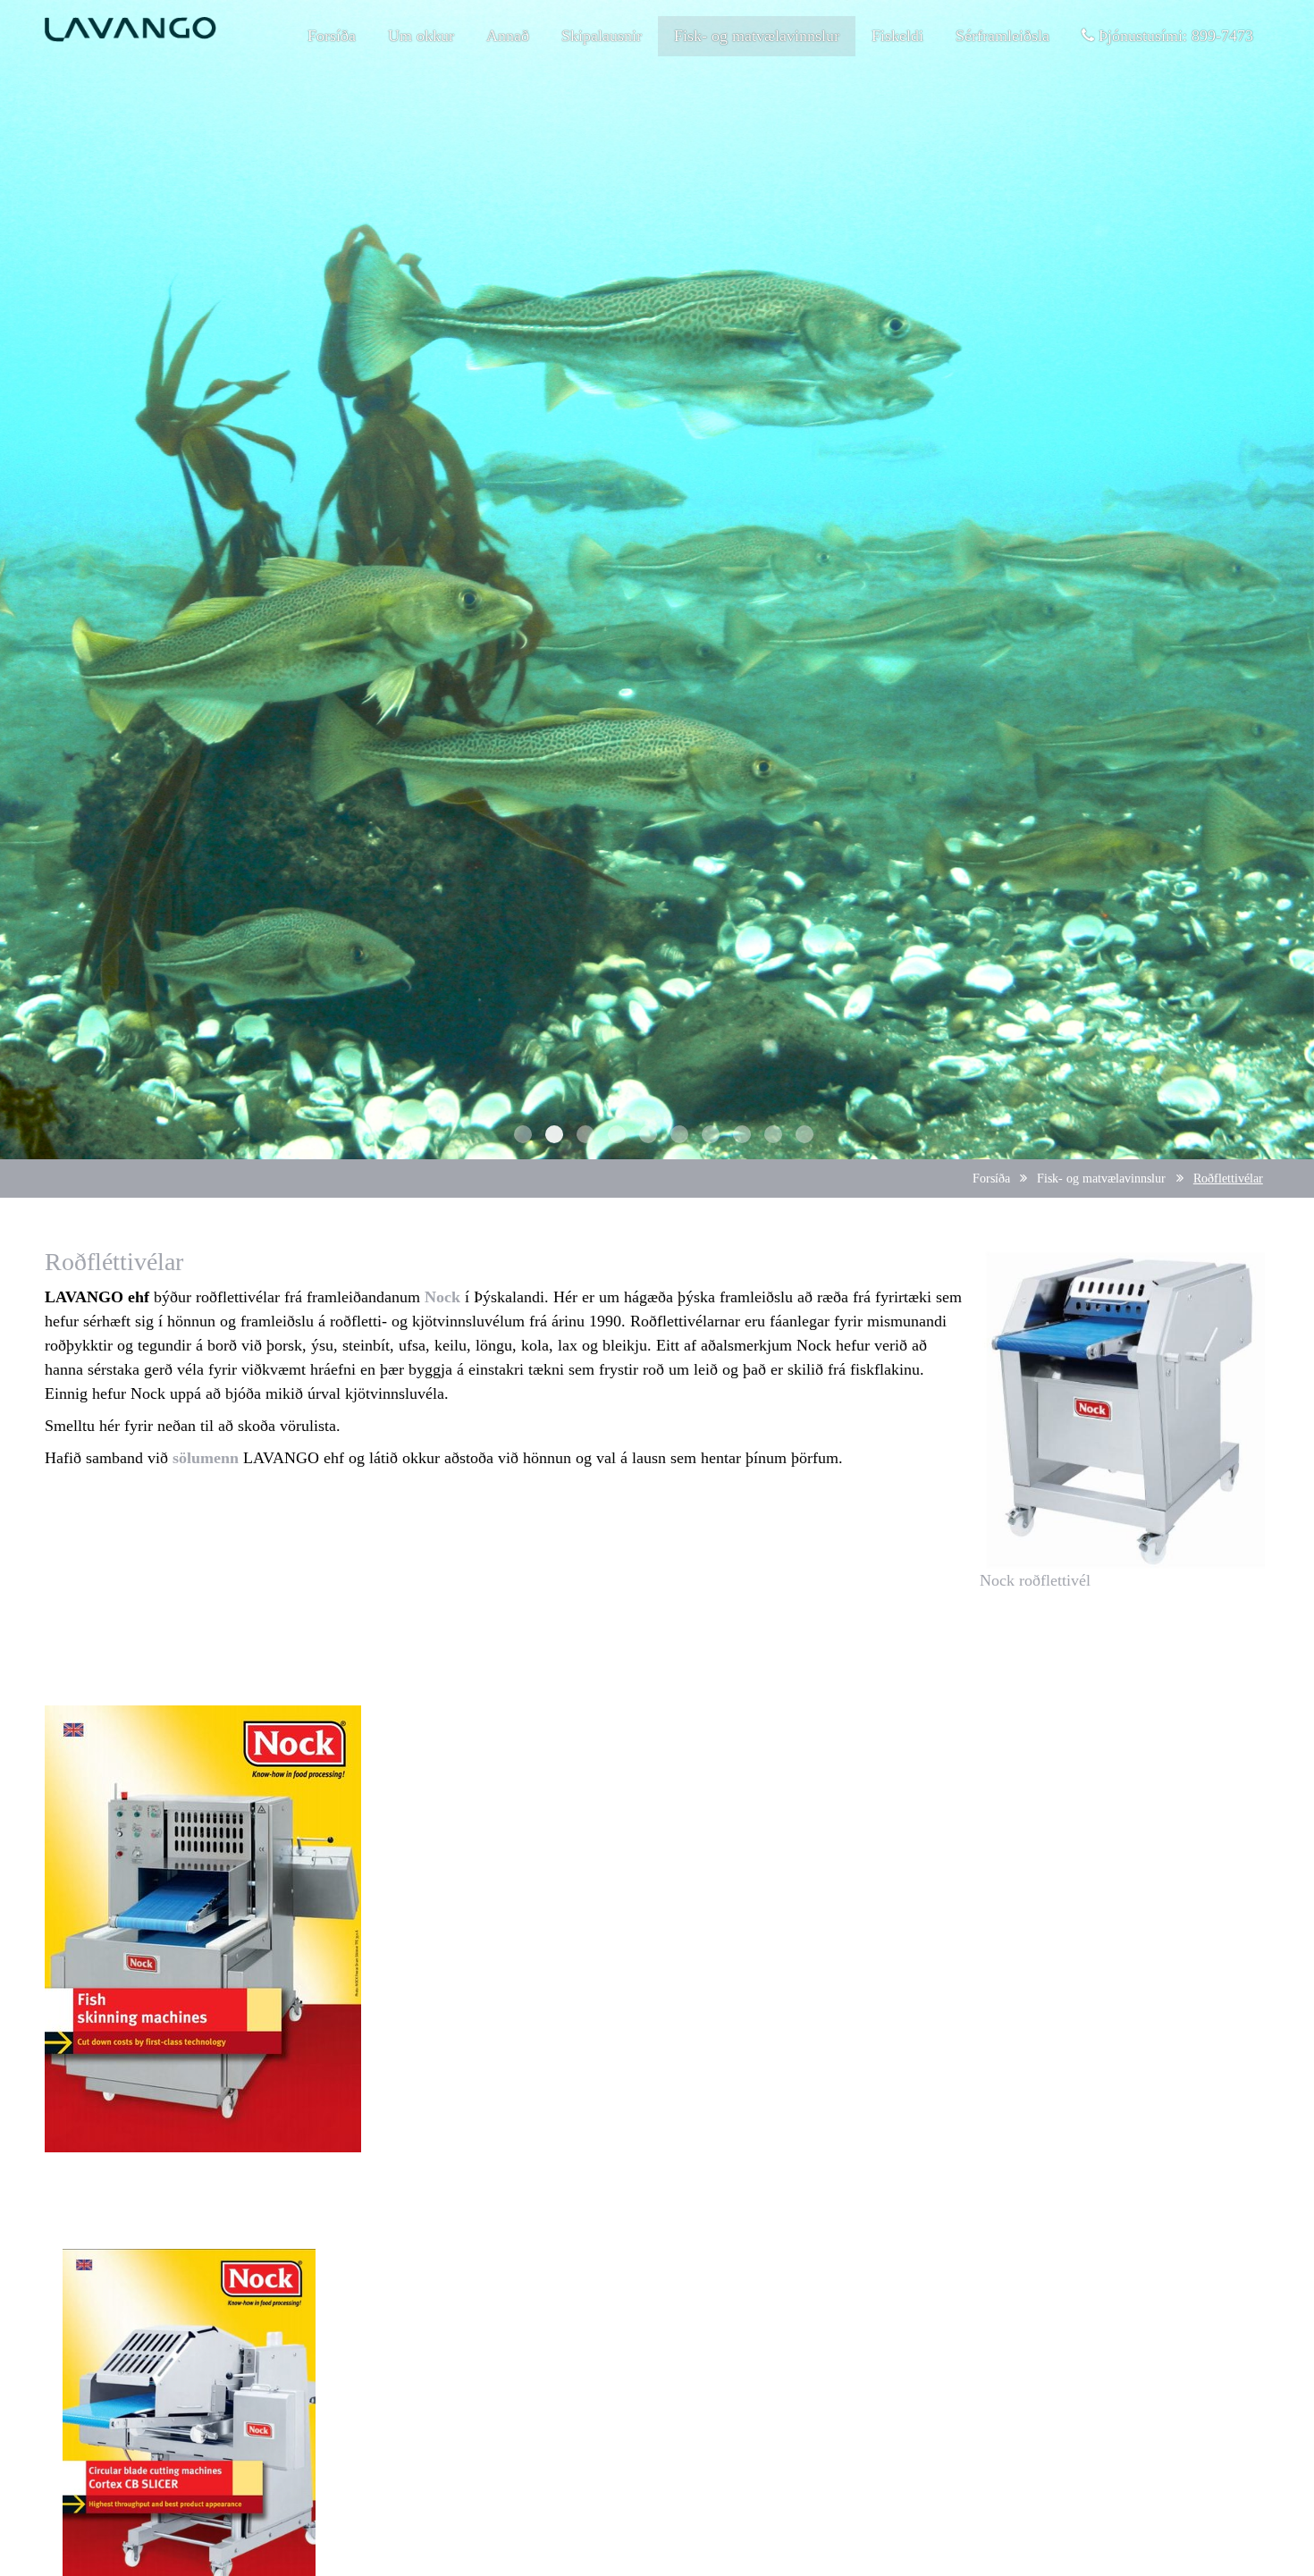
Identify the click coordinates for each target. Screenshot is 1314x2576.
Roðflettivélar (1228, 1178)
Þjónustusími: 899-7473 (1174, 36)
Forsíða (991, 1178)
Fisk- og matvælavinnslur (1101, 1178)
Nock (442, 1297)
